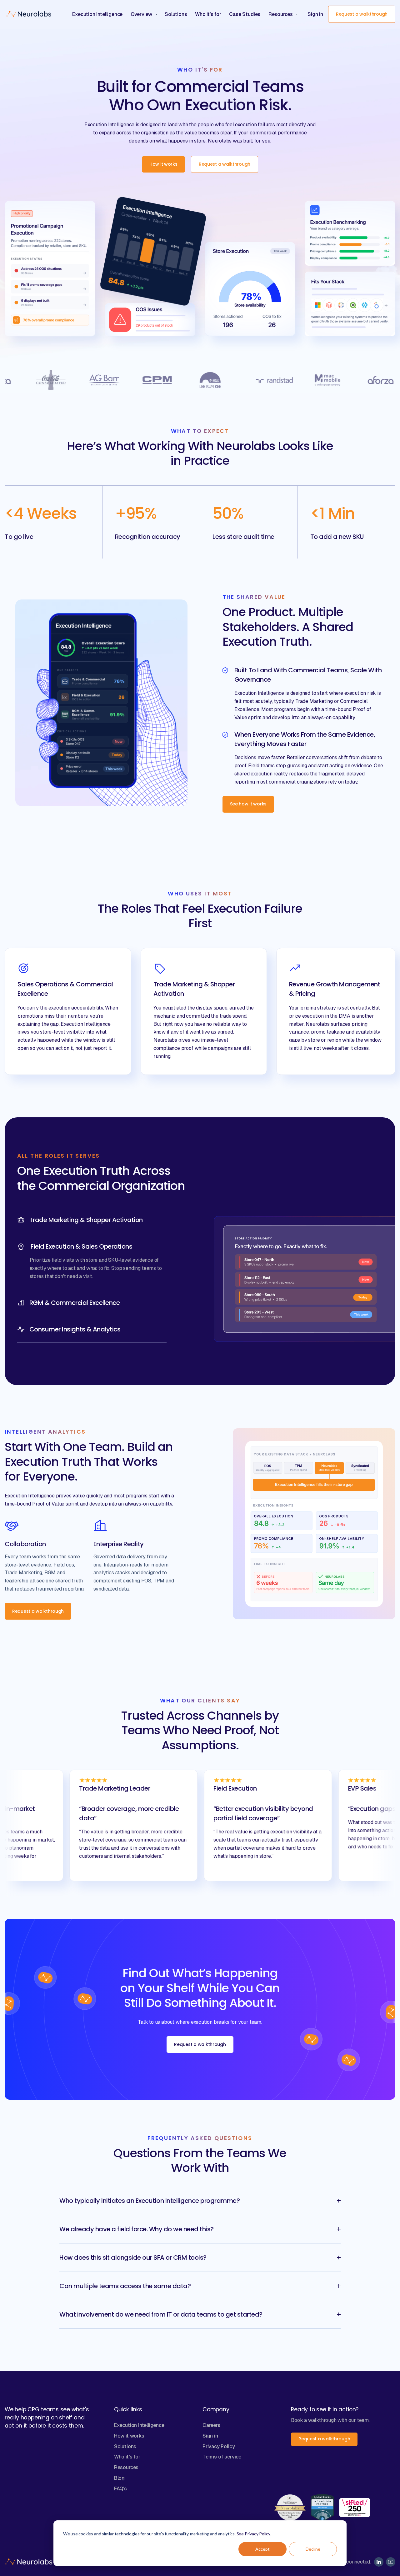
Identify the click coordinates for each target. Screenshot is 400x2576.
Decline (313, 2549)
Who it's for (127, 2457)
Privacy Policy (219, 2446)
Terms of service (222, 2457)
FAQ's (120, 2489)
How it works (129, 2436)
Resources (126, 2467)
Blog (119, 2478)
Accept (262, 2549)
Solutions (125, 2446)
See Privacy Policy (254, 2534)
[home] (29, 14)
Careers (211, 2425)
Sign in (315, 14)
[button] (144, 14)
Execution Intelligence (139, 2425)
